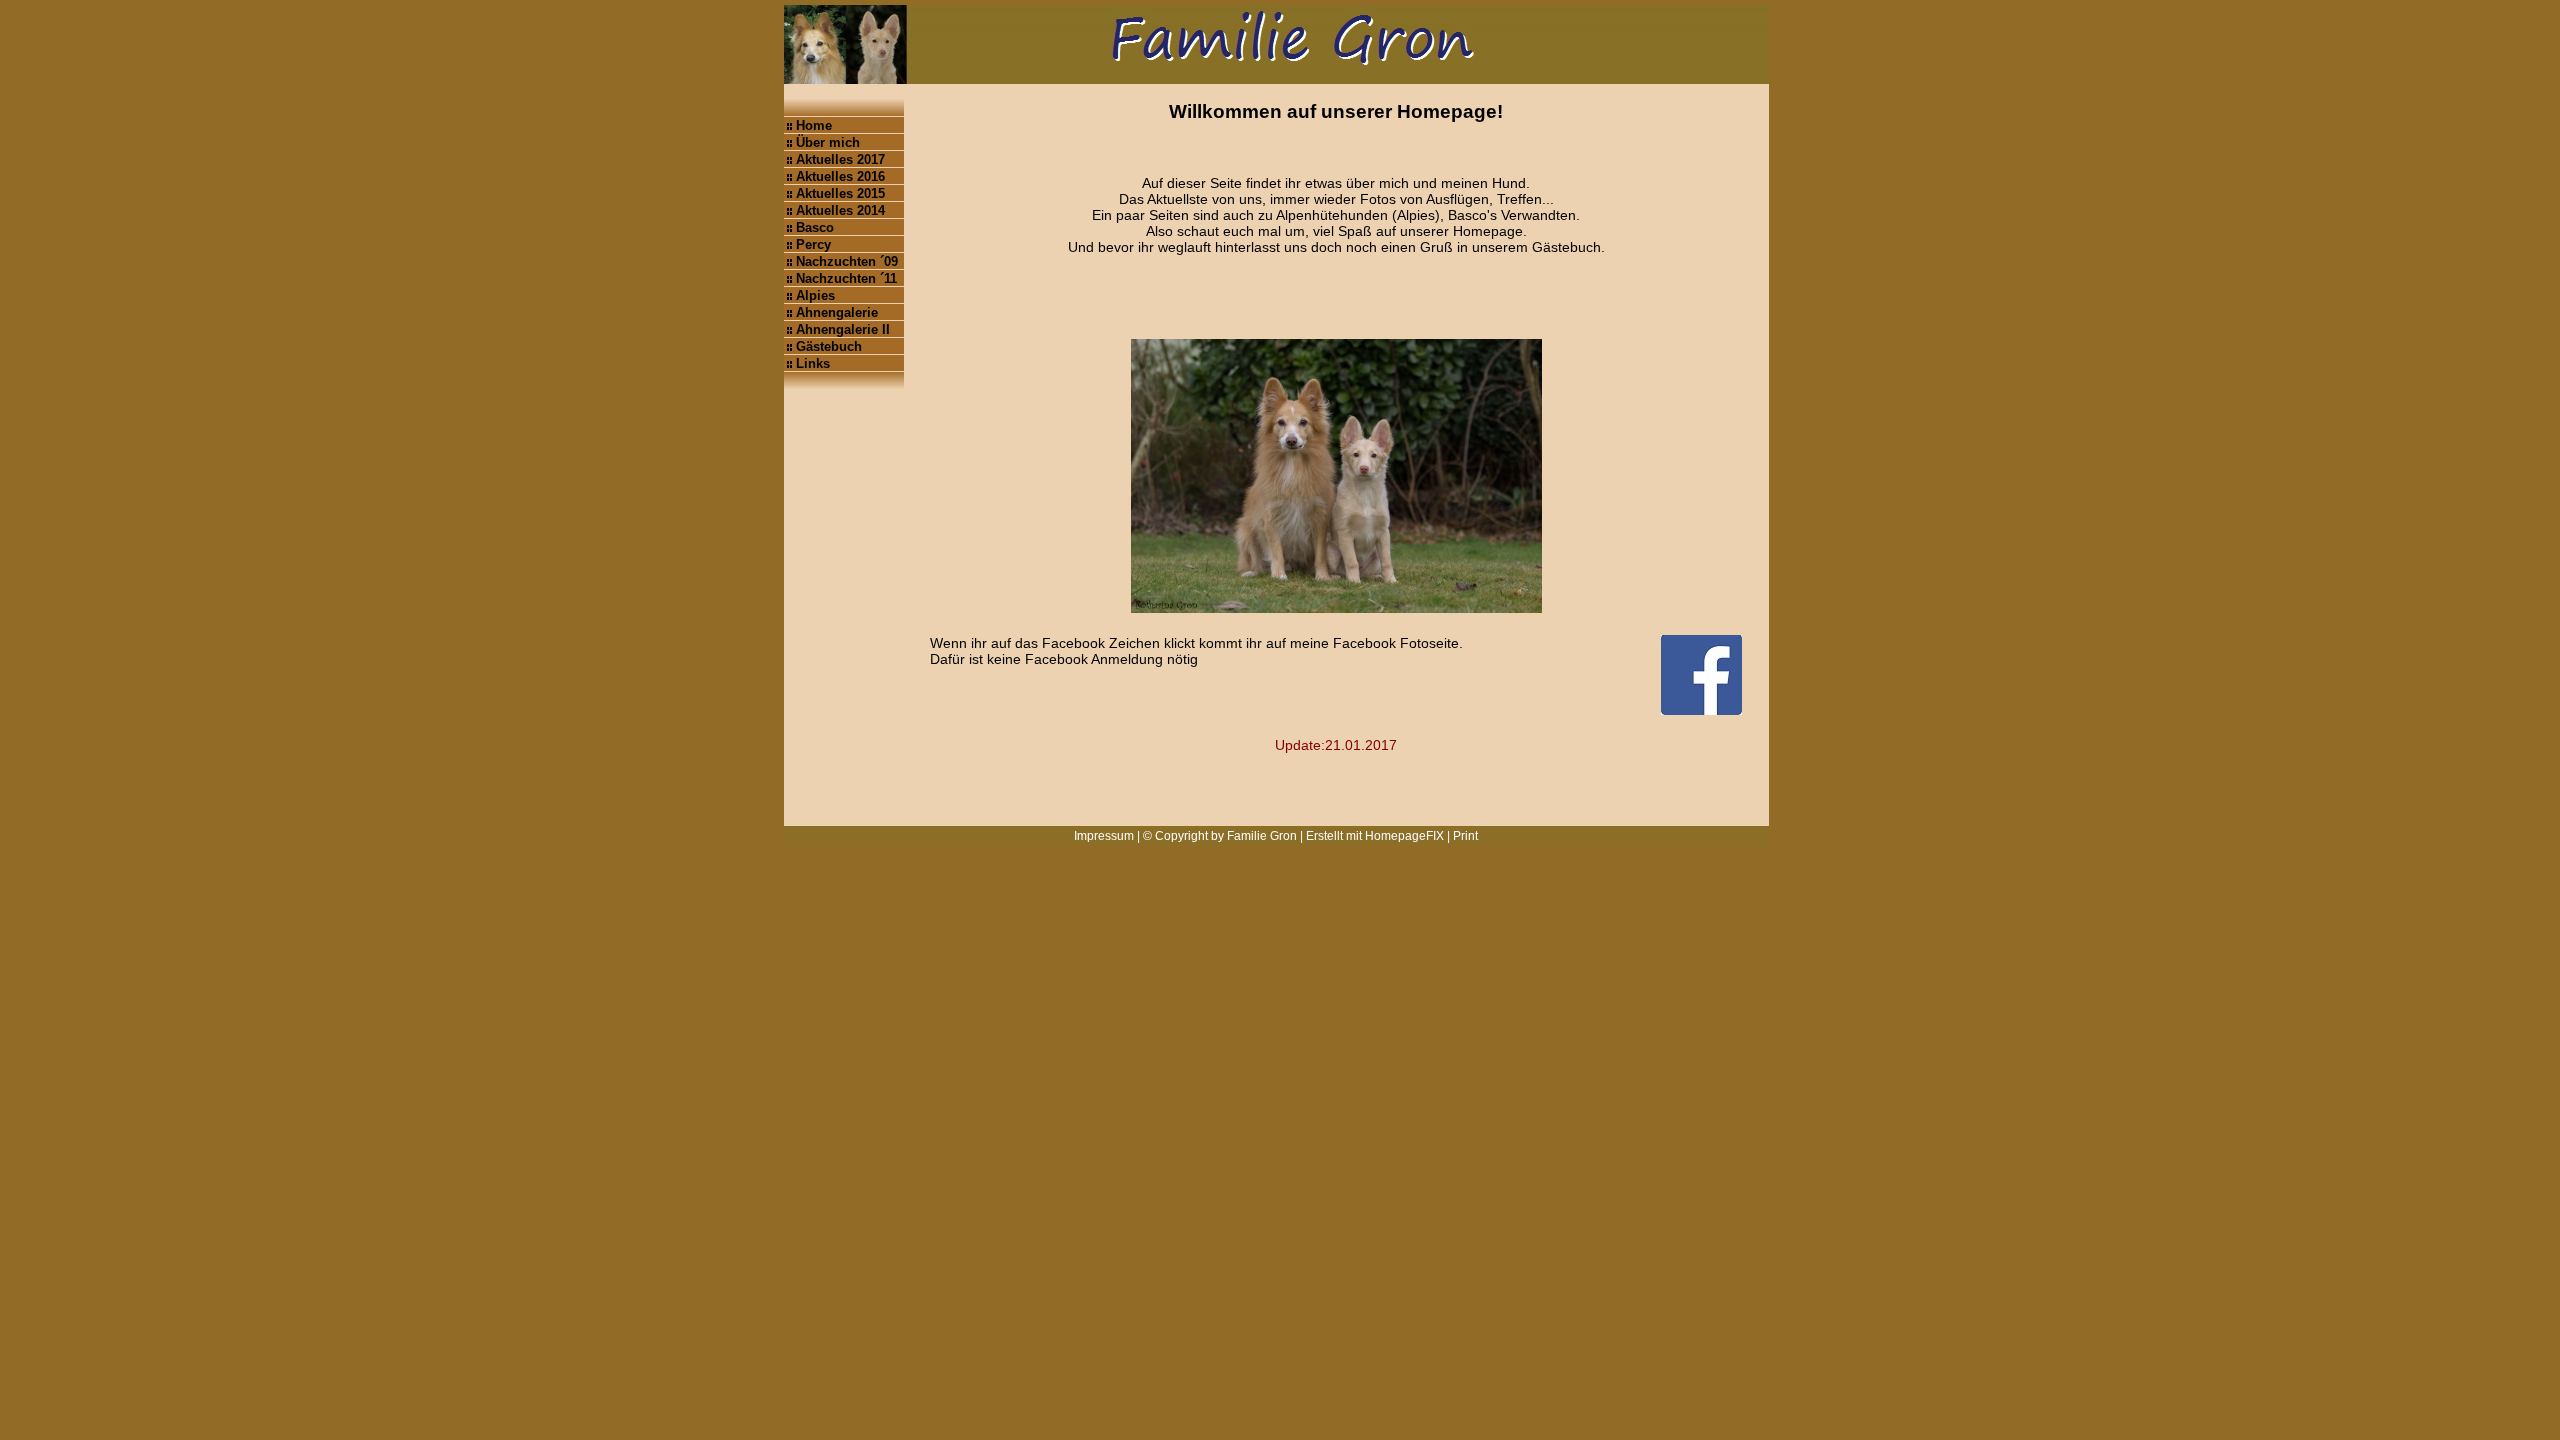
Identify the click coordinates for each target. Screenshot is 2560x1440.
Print (1465, 836)
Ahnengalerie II (843, 329)
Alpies (815, 295)
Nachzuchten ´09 (847, 261)
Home (814, 125)
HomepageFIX (1404, 836)
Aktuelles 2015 (840, 193)
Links (813, 363)
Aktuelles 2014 (840, 210)
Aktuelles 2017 (840, 159)
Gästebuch (829, 346)
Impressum (1104, 836)
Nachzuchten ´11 (846, 278)
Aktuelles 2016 (840, 176)
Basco (815, 227)
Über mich (828, 142)
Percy (813, 244)
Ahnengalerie (837, 312)
